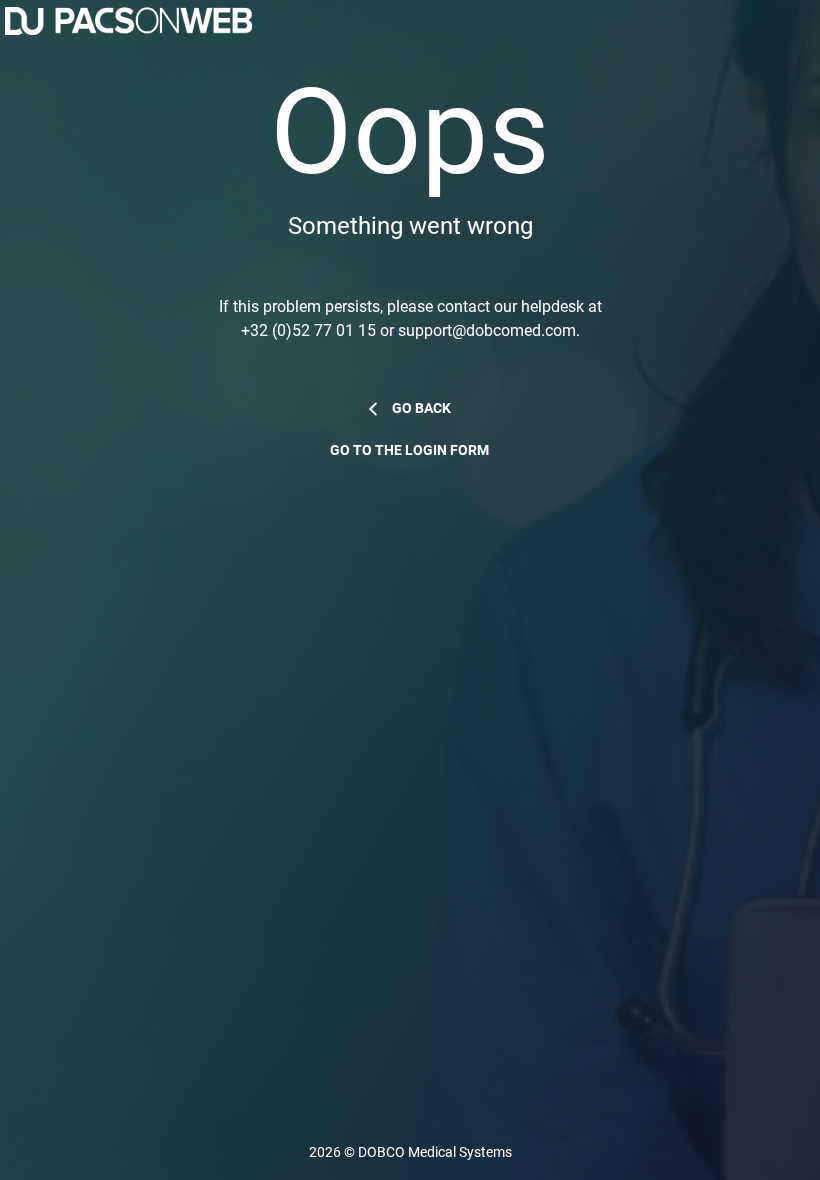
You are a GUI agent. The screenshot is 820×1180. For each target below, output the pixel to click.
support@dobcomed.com (487, 330)
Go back (421, 408)
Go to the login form (409, 450)
